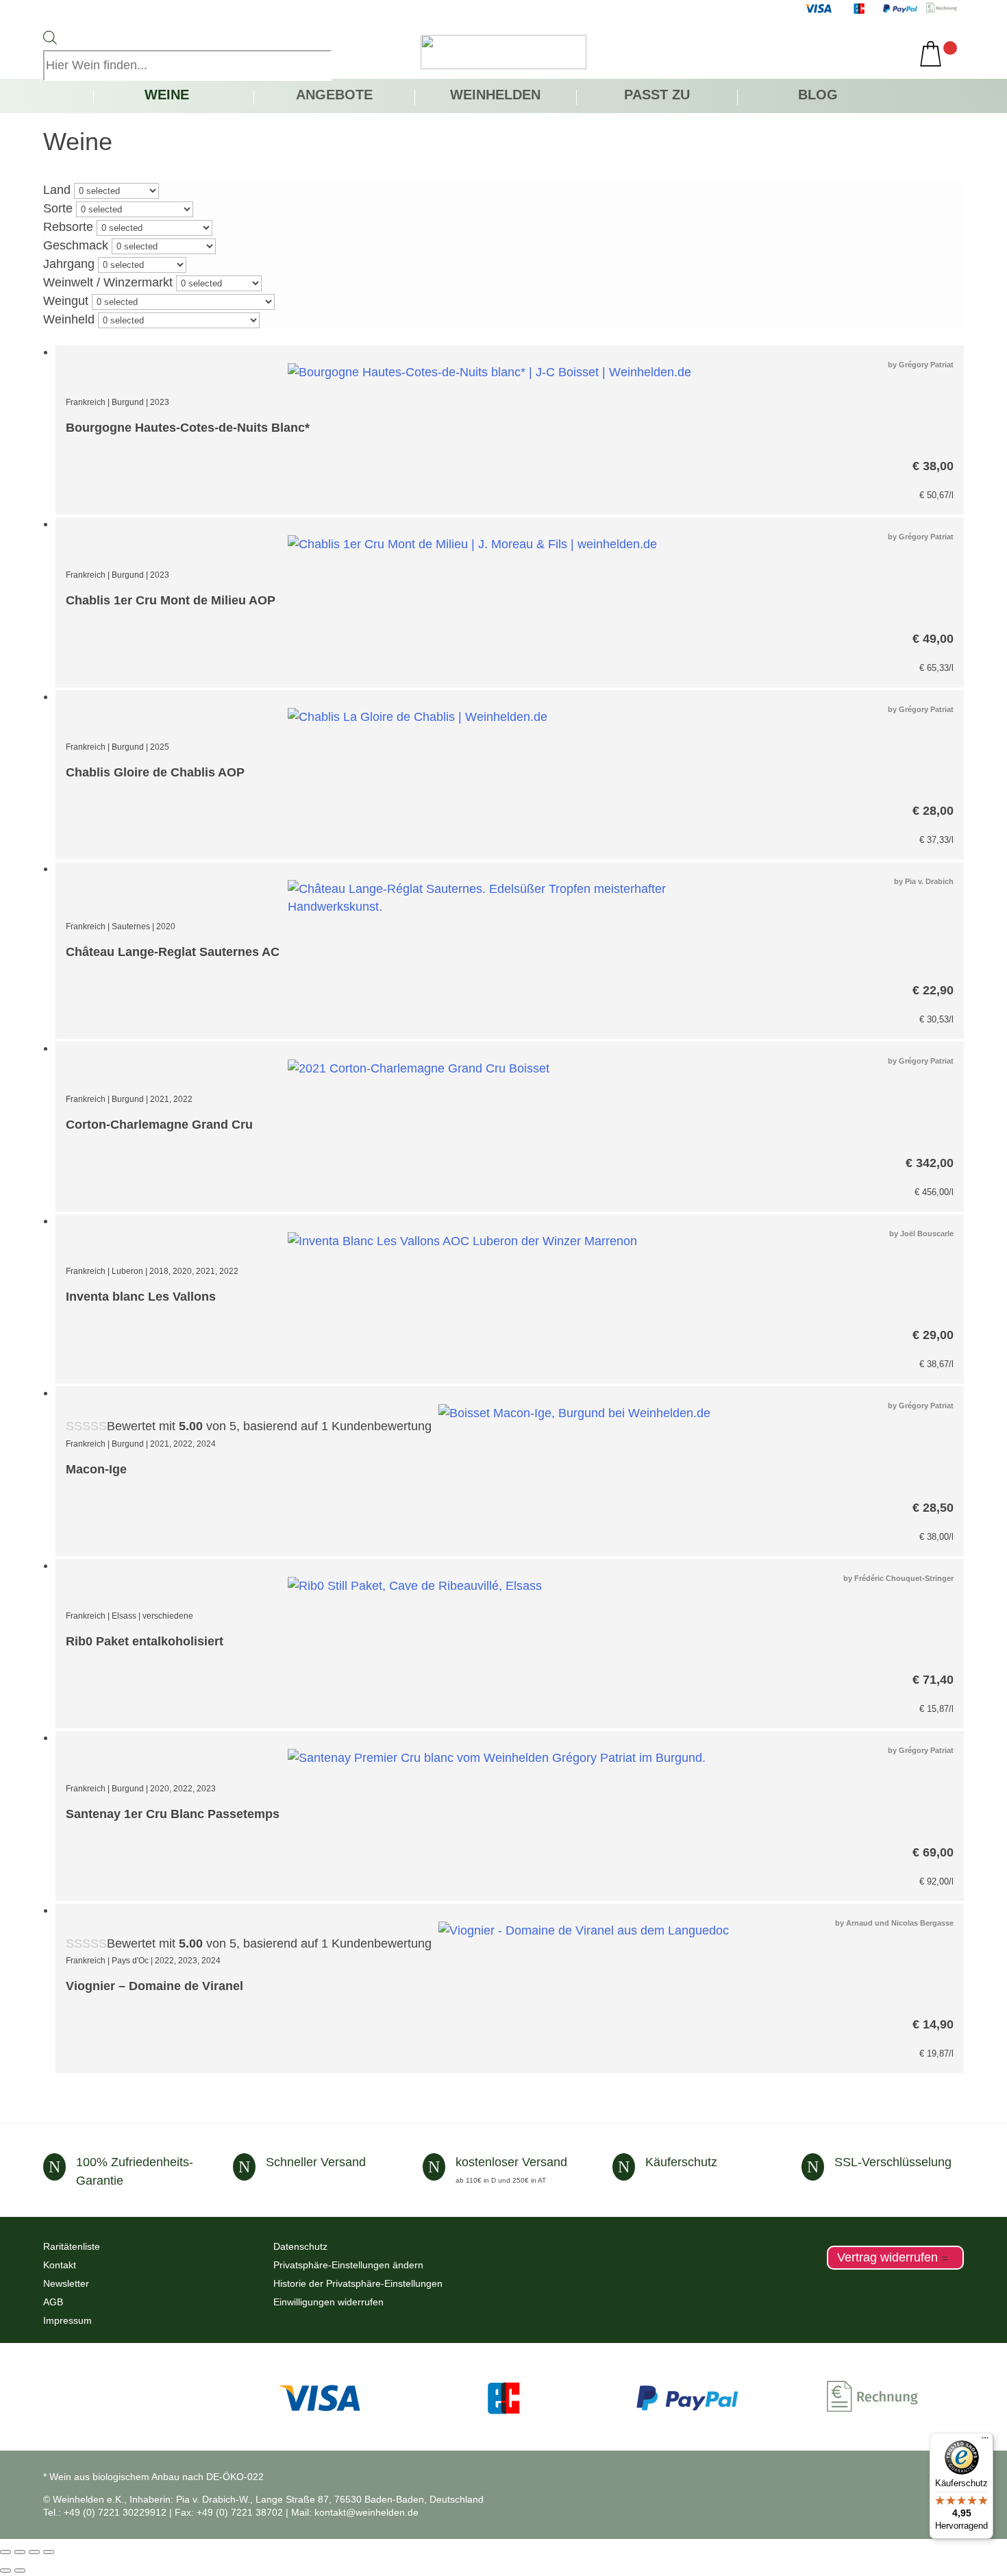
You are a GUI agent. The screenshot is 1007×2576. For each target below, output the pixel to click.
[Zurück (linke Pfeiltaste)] (5, 2571)
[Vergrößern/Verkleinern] (5, 2552)
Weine (167, 96)
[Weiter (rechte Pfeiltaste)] (20, 2571)
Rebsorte (68, 227)
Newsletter (66, 2283)
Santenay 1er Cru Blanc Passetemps (173, 1814)
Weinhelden (495, 96)
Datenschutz (300, 2246)
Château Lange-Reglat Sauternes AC (173, 952)
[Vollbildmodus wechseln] (20, 2552)
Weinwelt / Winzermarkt (108, 282)
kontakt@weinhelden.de (366, 2512)
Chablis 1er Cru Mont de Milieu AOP (171, 600)
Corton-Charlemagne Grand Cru (159, 1125)
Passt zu (657, 96)
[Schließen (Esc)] (49, 2552)
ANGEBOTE (334, 96)
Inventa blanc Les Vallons (141, 1297)
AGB (53, 2302)
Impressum (67, 2320)
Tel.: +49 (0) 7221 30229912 (105, 2512)
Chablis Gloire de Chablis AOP (155, 772)
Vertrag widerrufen (887, 2258)
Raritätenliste (72, 2246)
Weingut (66, 301)
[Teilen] (34, 2552)
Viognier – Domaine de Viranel (154, 1986)
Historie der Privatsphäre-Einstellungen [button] (358, 2283)
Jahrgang (69, 264)
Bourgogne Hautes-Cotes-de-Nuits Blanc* (188, 428)
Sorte (58, 208)
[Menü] (985, 2441)
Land (57, 190)
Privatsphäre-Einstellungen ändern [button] (348, 2265)
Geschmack (76, 245)
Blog (818, 96)
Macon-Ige (96, 1469)
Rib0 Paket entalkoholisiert (145, 1641)
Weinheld (69, 319)
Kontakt (60, 2265)
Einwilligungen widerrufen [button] (328, 2302)
